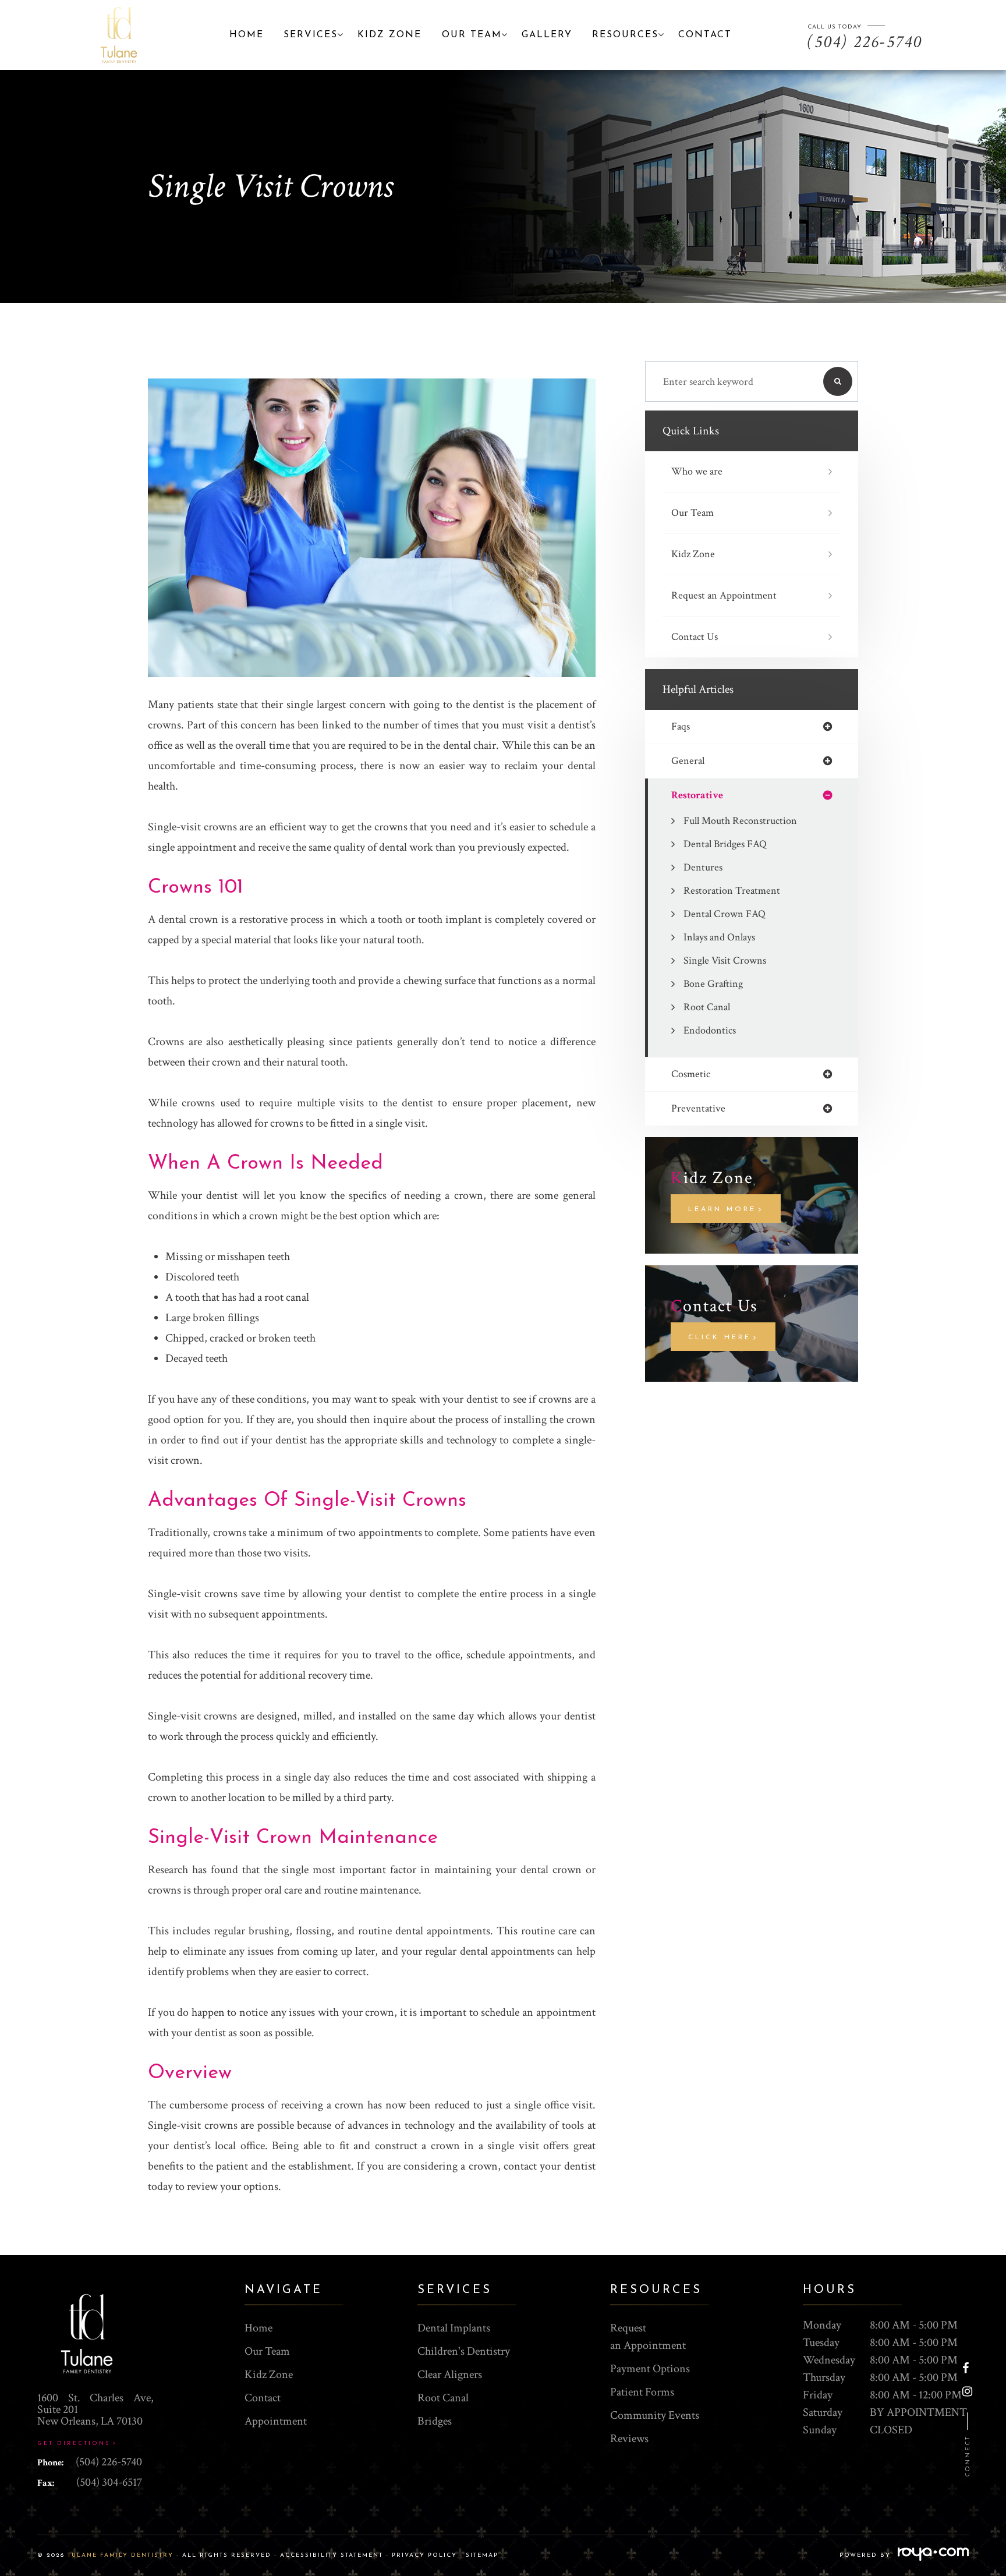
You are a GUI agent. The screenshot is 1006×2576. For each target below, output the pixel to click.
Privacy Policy (424, 2555)
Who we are (697, 471)
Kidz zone (389, 35)
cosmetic (691, 1074)
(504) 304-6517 (109, 2482)
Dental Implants (454, 2328)
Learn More (722, 1209)
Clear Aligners (450, 2375)
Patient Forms (642, 2392)
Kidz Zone (693, 554)
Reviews (629, 2439)
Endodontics (710, 1030)
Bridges (435, 2421)
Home (247, 35)
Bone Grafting (713, 984)
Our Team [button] (472, 35)
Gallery (547, 35)
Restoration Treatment (732, 891)
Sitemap (482, 2555)
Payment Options (650, 2369)
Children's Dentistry (464, 2351)
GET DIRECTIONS (74, 2444)
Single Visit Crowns (725, 960)
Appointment (276, 2421)
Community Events (655, 2415)
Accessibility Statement (332, 2555)
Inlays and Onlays (719, 937)
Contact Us (695, 637)
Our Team (692, 513)
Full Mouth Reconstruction (740, 821)
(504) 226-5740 (109, 2462)
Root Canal (707, 1007)
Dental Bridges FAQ (725, 844)
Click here (720, 1337)
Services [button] (311, 35)
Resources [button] (625, 35)
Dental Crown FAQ (725, 914)
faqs (681, 727)
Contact (705, 35)
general (688, 761)
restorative (697, 795)
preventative (698, 1109)
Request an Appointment (724, 595)
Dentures (703, 867)
